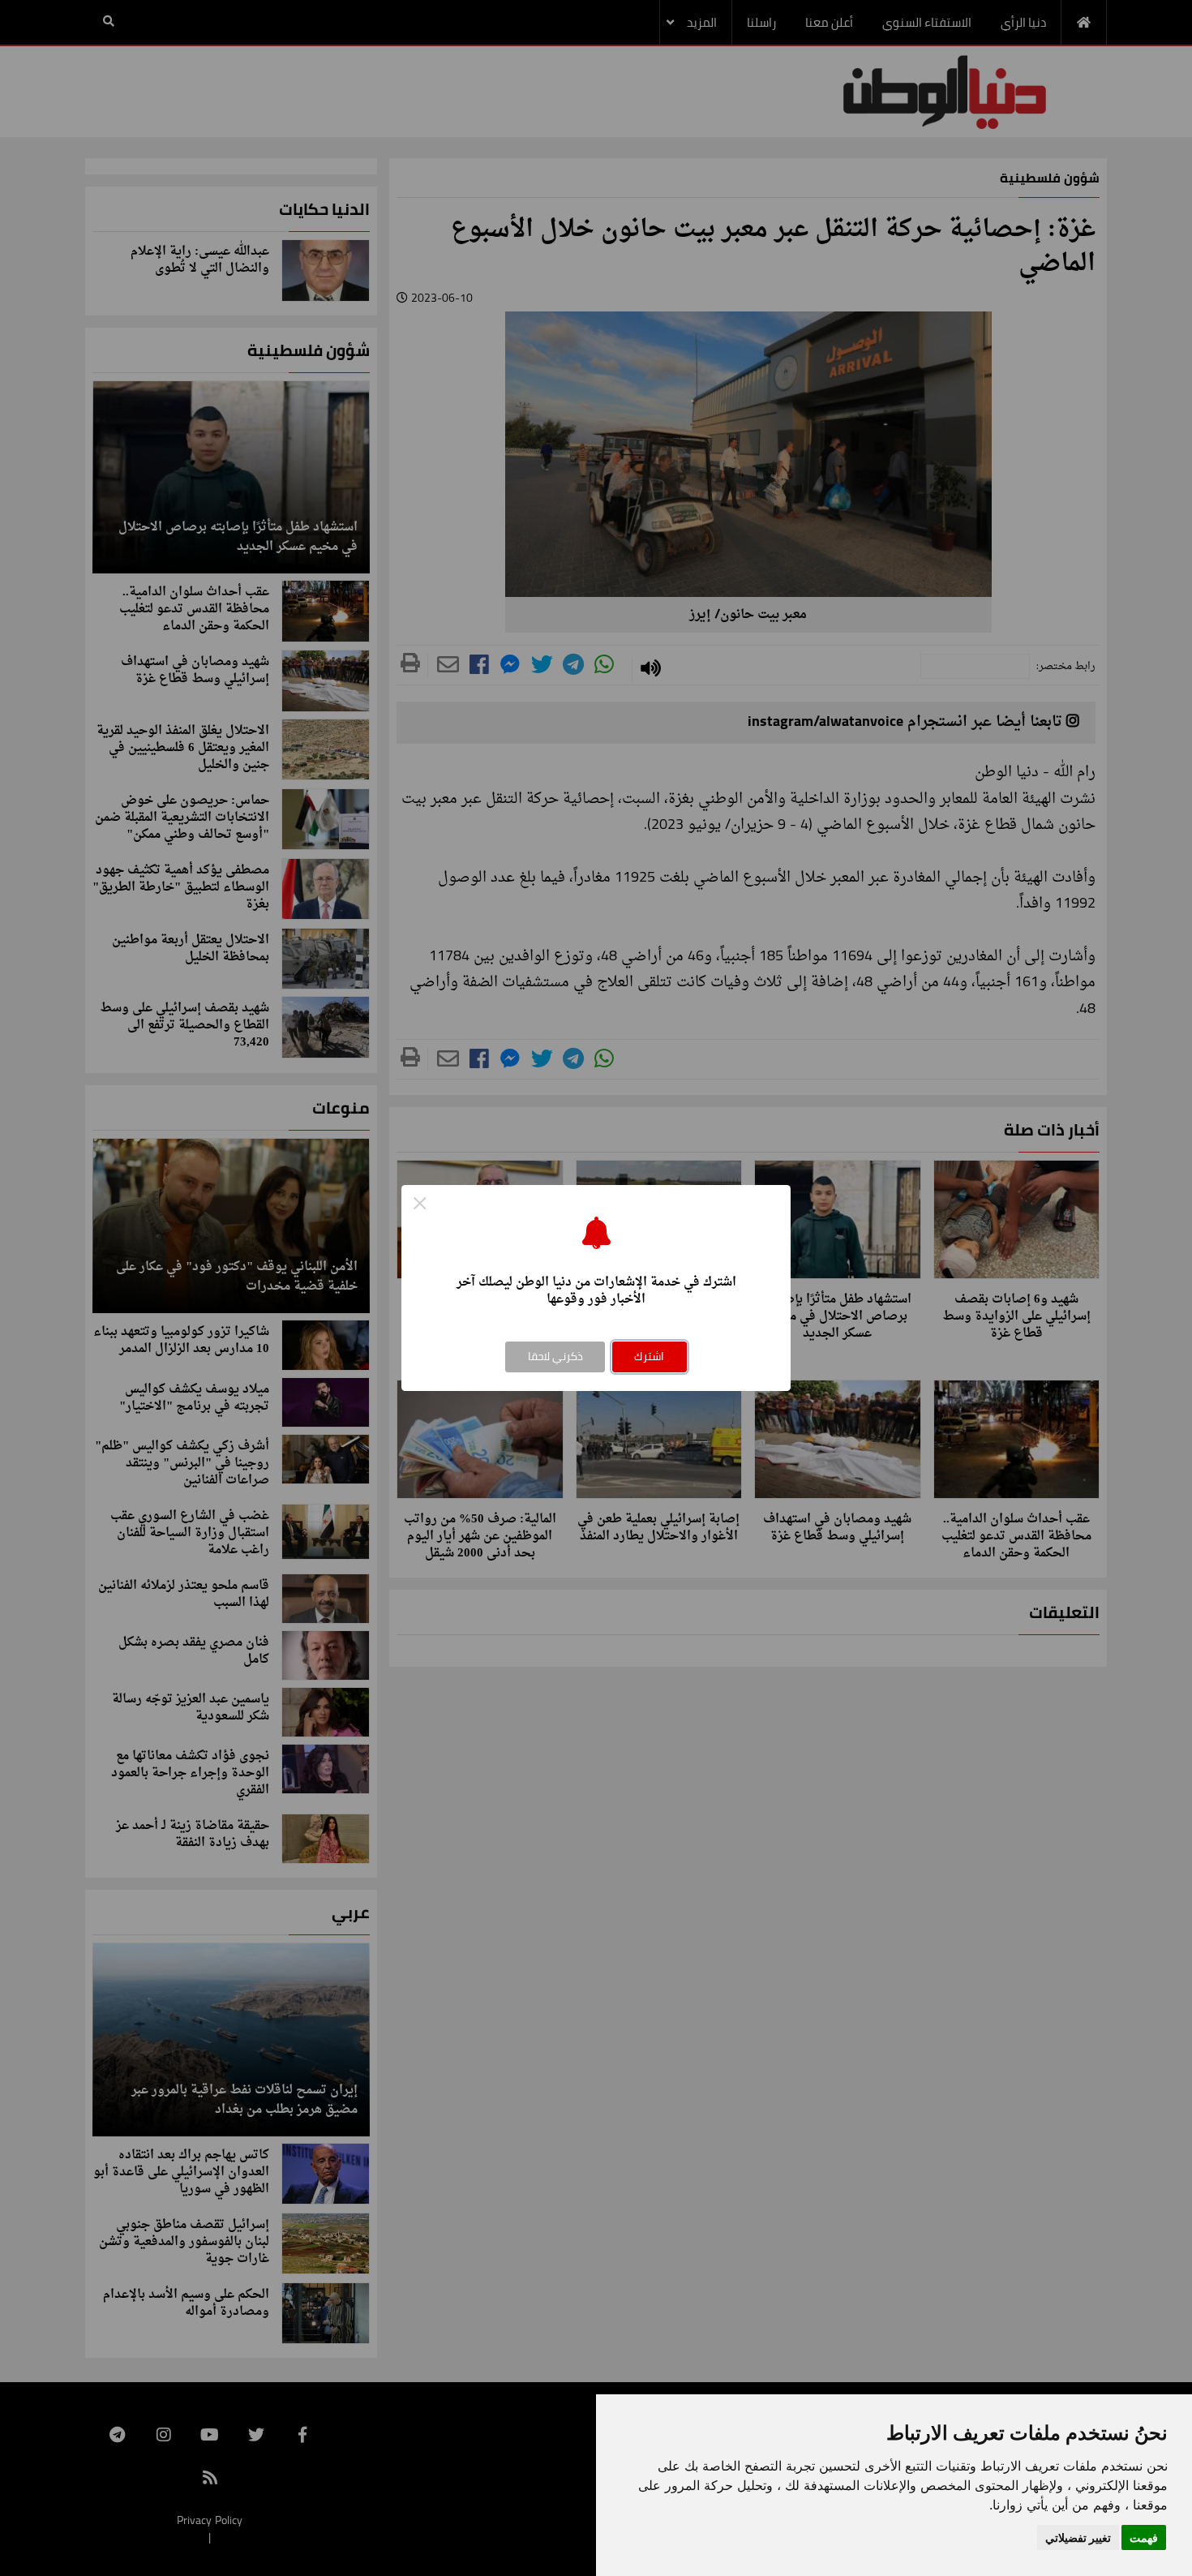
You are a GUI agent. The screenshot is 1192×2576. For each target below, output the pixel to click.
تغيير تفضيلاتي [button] (1078, 2537)
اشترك (649, 1356)
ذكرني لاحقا (555, 1356)
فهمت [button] (1144, 2537)
